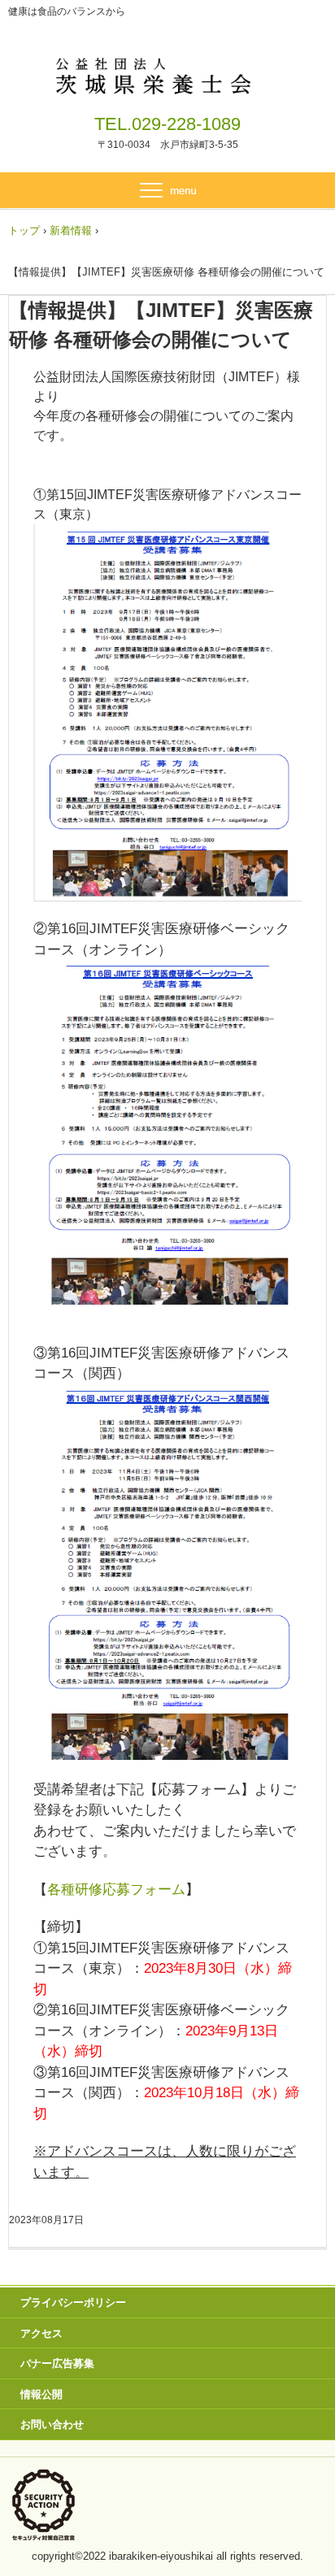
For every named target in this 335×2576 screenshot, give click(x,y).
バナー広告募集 (57, 2363)
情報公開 (41, 2394)
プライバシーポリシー (73, 2302)
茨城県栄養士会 (168, 73)
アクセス (41, 2333)
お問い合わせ (52, 2424)
